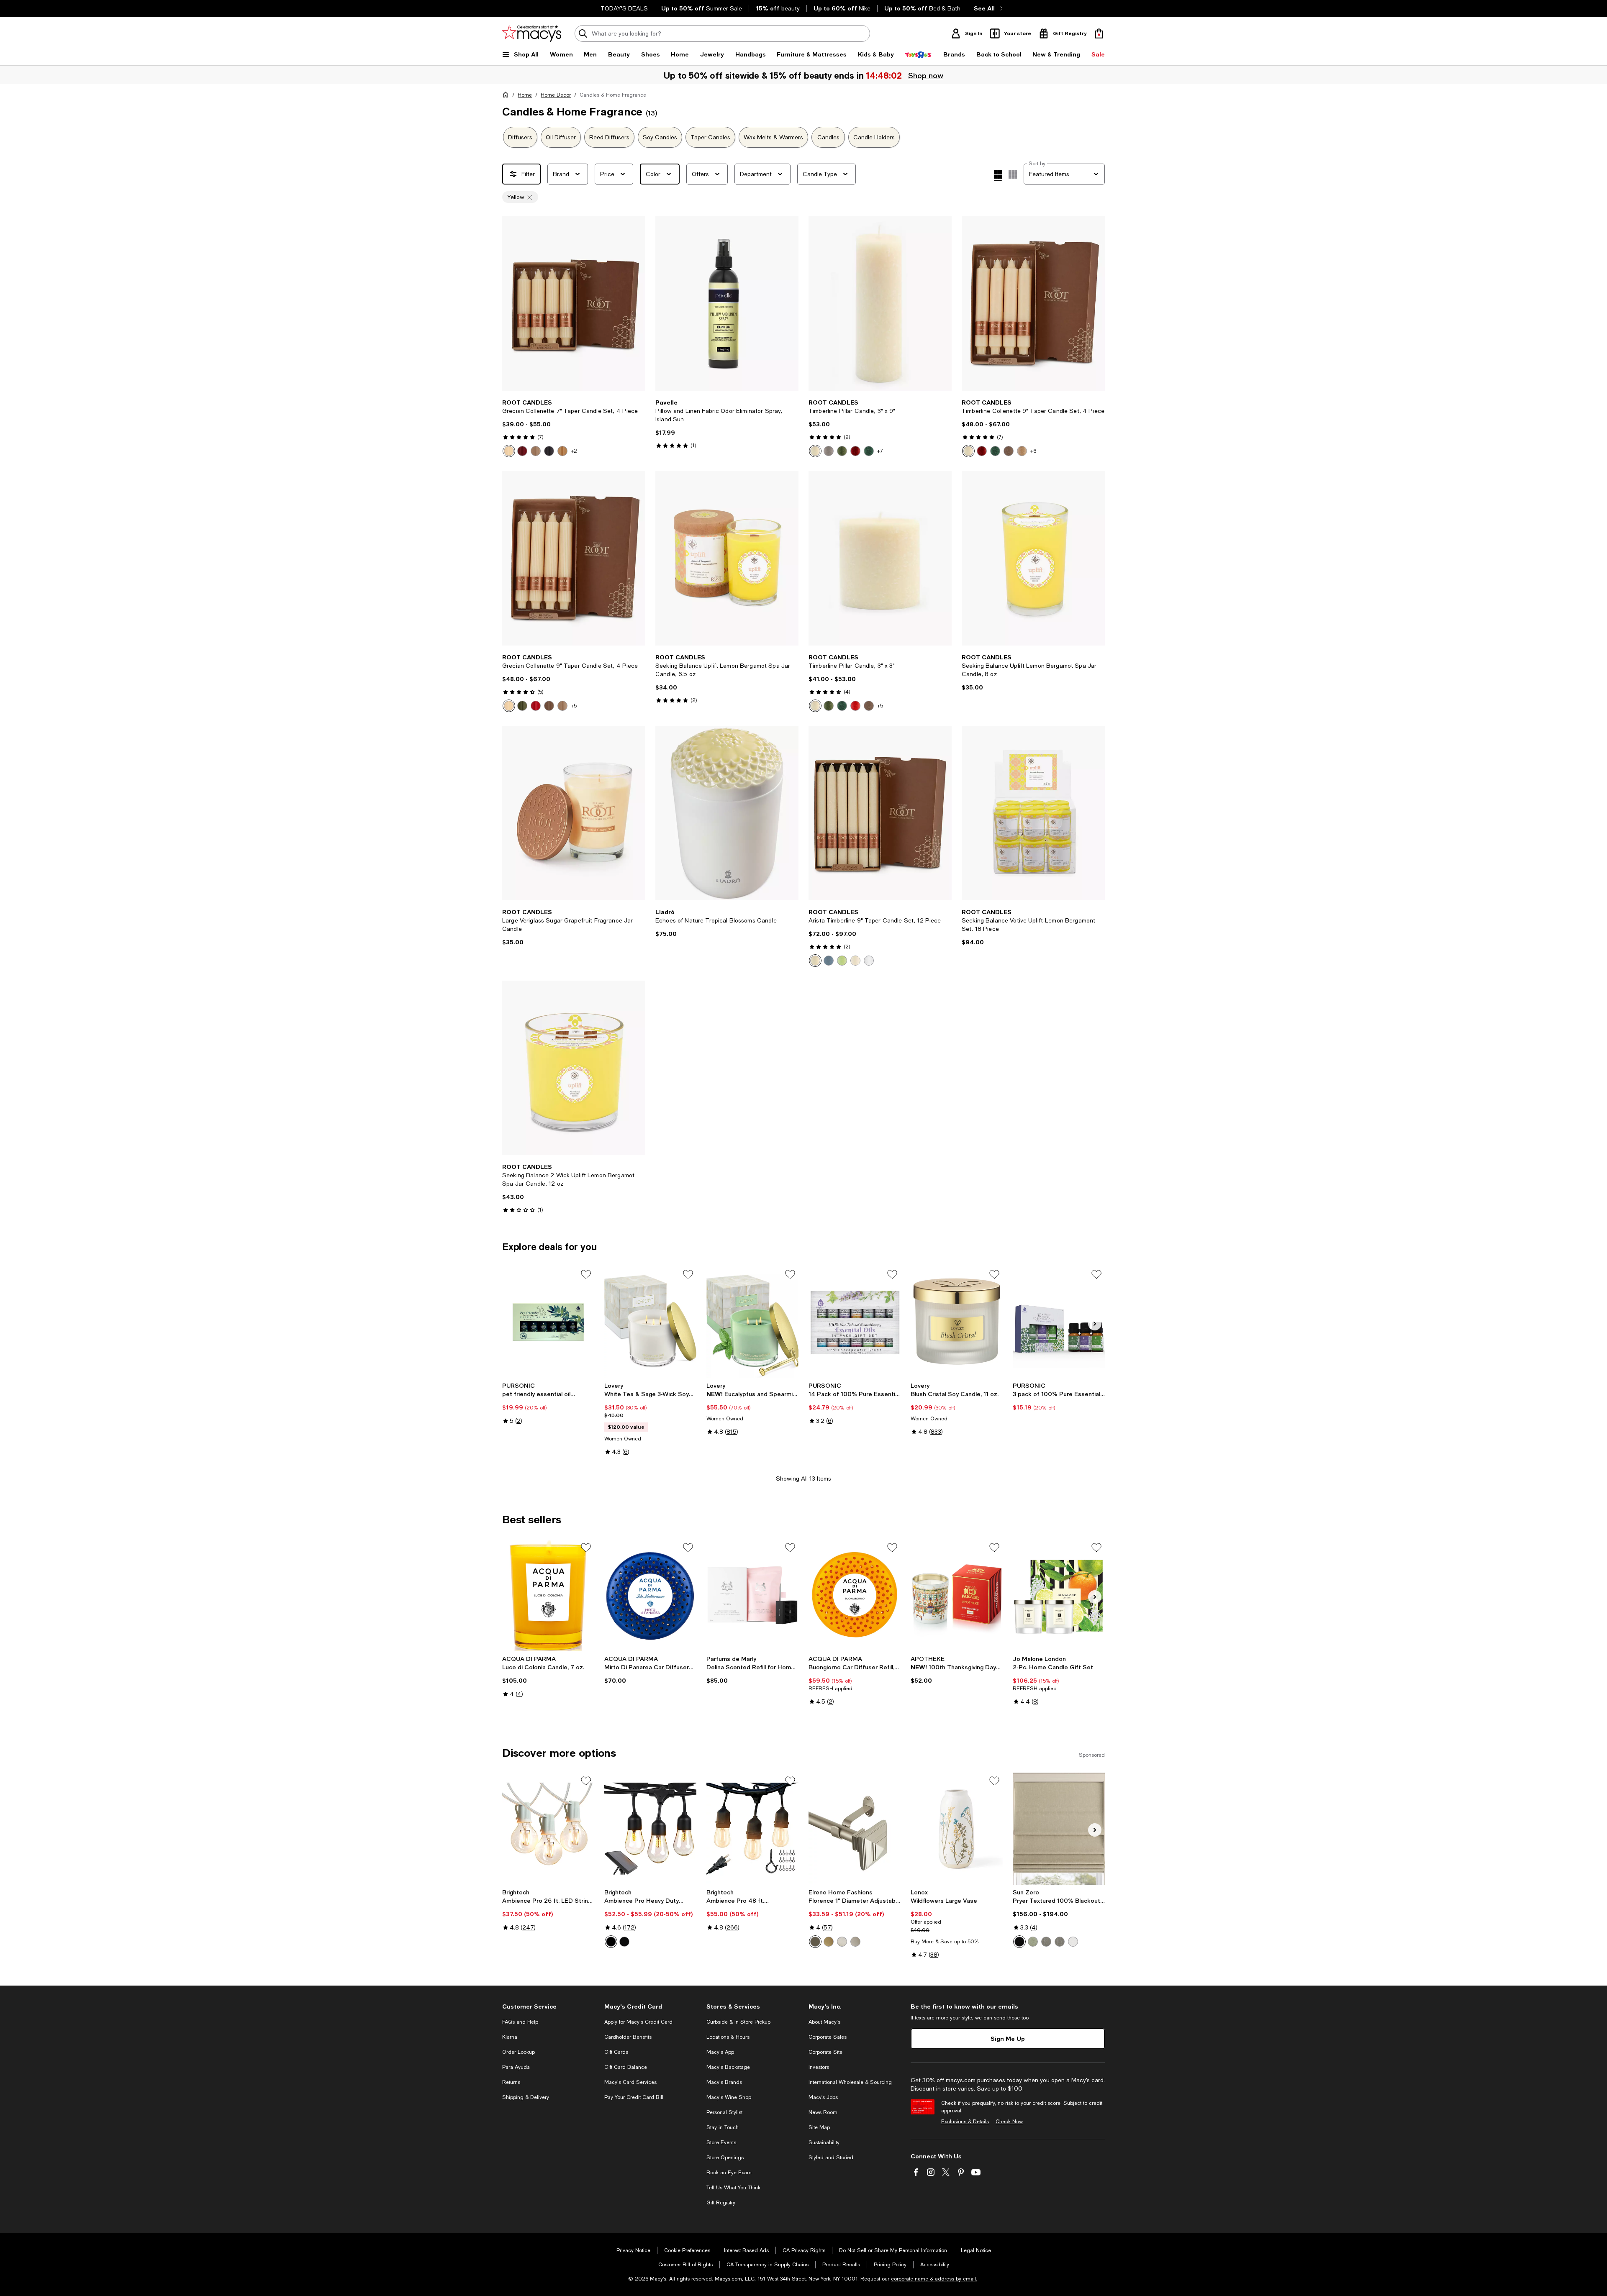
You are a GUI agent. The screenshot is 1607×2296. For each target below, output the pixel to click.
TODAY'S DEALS (624, 8)
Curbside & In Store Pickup (738, 2022)
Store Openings (725, 2158)
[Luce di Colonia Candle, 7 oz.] (548, 1595)
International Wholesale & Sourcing (850, 2082)
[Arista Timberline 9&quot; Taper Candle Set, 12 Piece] (880, 813)
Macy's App (720, 2052)
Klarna (510, 2037)
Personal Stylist (724, 2112)
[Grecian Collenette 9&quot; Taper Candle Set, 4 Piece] (574, 558)
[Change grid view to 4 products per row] (998, 176)
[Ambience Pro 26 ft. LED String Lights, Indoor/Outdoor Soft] (548, 1829)
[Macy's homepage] (507, 96)
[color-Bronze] (815, 1942)
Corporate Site (825, 2052)
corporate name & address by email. (934, 2279)
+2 (574, 451)
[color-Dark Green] (869, 451)
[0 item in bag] (1099, 33)
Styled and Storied (831, 2158)
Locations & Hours (728, 2037)
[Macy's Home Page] (532, 33)
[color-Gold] (829, 1942)
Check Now (1009, 2122)
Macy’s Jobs (823, 2097)
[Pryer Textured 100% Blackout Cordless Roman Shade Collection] (1059, 1829)
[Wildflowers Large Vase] (957, 1829)
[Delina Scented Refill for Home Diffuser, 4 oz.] (752, 1595)
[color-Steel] (1046, 1942)
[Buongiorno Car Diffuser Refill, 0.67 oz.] (855, 1595)
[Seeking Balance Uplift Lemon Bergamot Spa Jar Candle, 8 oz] (1033, 558)
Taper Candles (710, 137)
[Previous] (512, 304)
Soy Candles (660, 137)
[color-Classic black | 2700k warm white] (624, 1942)
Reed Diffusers (609, 137)
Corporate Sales (828, 2037)
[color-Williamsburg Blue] (829, 961)
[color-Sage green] (1033, 1942)
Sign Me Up (1008, 2038)
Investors (819, 2067)
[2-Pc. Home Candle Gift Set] (1059, 1595)
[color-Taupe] (536, 451)
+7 (880, 451)
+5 (574, 706)
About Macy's (824, 2022)
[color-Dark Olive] (842, 451)
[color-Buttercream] (509, 451)
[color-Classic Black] (611, 1942)
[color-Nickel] (842, 1942)
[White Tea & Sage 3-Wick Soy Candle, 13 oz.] (650, 1322)
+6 (1033, 451)
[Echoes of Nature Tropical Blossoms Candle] (727, 813)
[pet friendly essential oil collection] (548, 1322)
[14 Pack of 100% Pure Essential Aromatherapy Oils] (855, 1322)
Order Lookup (519, 2052)
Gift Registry (721, 2203)
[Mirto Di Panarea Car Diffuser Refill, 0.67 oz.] (650, 1595)
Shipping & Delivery (526, 2097)
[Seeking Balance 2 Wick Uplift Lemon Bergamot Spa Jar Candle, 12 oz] (574, 1068)
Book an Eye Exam (729, 2173)
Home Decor (556, 95)
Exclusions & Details (965, 2122)
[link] (574, 428)
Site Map (819, 2127)
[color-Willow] (842, 961)
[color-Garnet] (522, 451)
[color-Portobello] (1009, 451)
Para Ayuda (516, 2067)
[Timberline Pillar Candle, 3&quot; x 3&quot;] (880, 558)
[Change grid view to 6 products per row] (1013, 174)
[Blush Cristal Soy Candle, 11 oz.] (957, 1322)
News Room (823, 2112)
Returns (511, 2082)
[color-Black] (549, 451)
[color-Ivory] (855, 961)
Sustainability (824, 2142)
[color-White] (869, 961)
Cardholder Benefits (628, 2037)
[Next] (635, 304)
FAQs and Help (520, 2022)
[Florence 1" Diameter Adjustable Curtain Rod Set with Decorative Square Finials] (855, 1829)
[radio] (509, 451)
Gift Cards (616, 2052)
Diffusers (520, 137)
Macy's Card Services (630, 2082)
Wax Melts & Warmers (773, 137)
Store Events (721, 2142)
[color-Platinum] (829, 451)
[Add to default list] (586, 1274)
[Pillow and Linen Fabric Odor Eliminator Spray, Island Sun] (727, 304)
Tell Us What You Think (733, 2188)
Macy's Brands (724, 2082)
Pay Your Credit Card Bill (634, 2097)
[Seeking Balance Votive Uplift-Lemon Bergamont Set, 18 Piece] (1033, 813)
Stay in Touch (723, 2127)
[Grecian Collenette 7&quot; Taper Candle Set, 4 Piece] (574, 304)
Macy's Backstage (728, 2067)
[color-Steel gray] (1060, 1942)
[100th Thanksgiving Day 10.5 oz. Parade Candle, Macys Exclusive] (957, 1595)
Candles (828, 137)
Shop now (925, 75)
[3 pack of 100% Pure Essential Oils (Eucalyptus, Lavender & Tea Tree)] (1059, 1322)
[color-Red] (536, 706)
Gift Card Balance (626, 2067)
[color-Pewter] (855, 1942)
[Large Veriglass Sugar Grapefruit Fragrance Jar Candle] (574, 813)
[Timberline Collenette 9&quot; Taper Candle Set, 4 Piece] (1033, 304)
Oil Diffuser (561, 137)
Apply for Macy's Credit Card (638, 2022)
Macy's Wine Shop (729, 2097)
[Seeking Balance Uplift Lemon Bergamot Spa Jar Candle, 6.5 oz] (727, 558)
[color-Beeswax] (562, 451)
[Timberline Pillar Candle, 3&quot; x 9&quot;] (880, 304)
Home (525, 95)
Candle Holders (874, 137)
